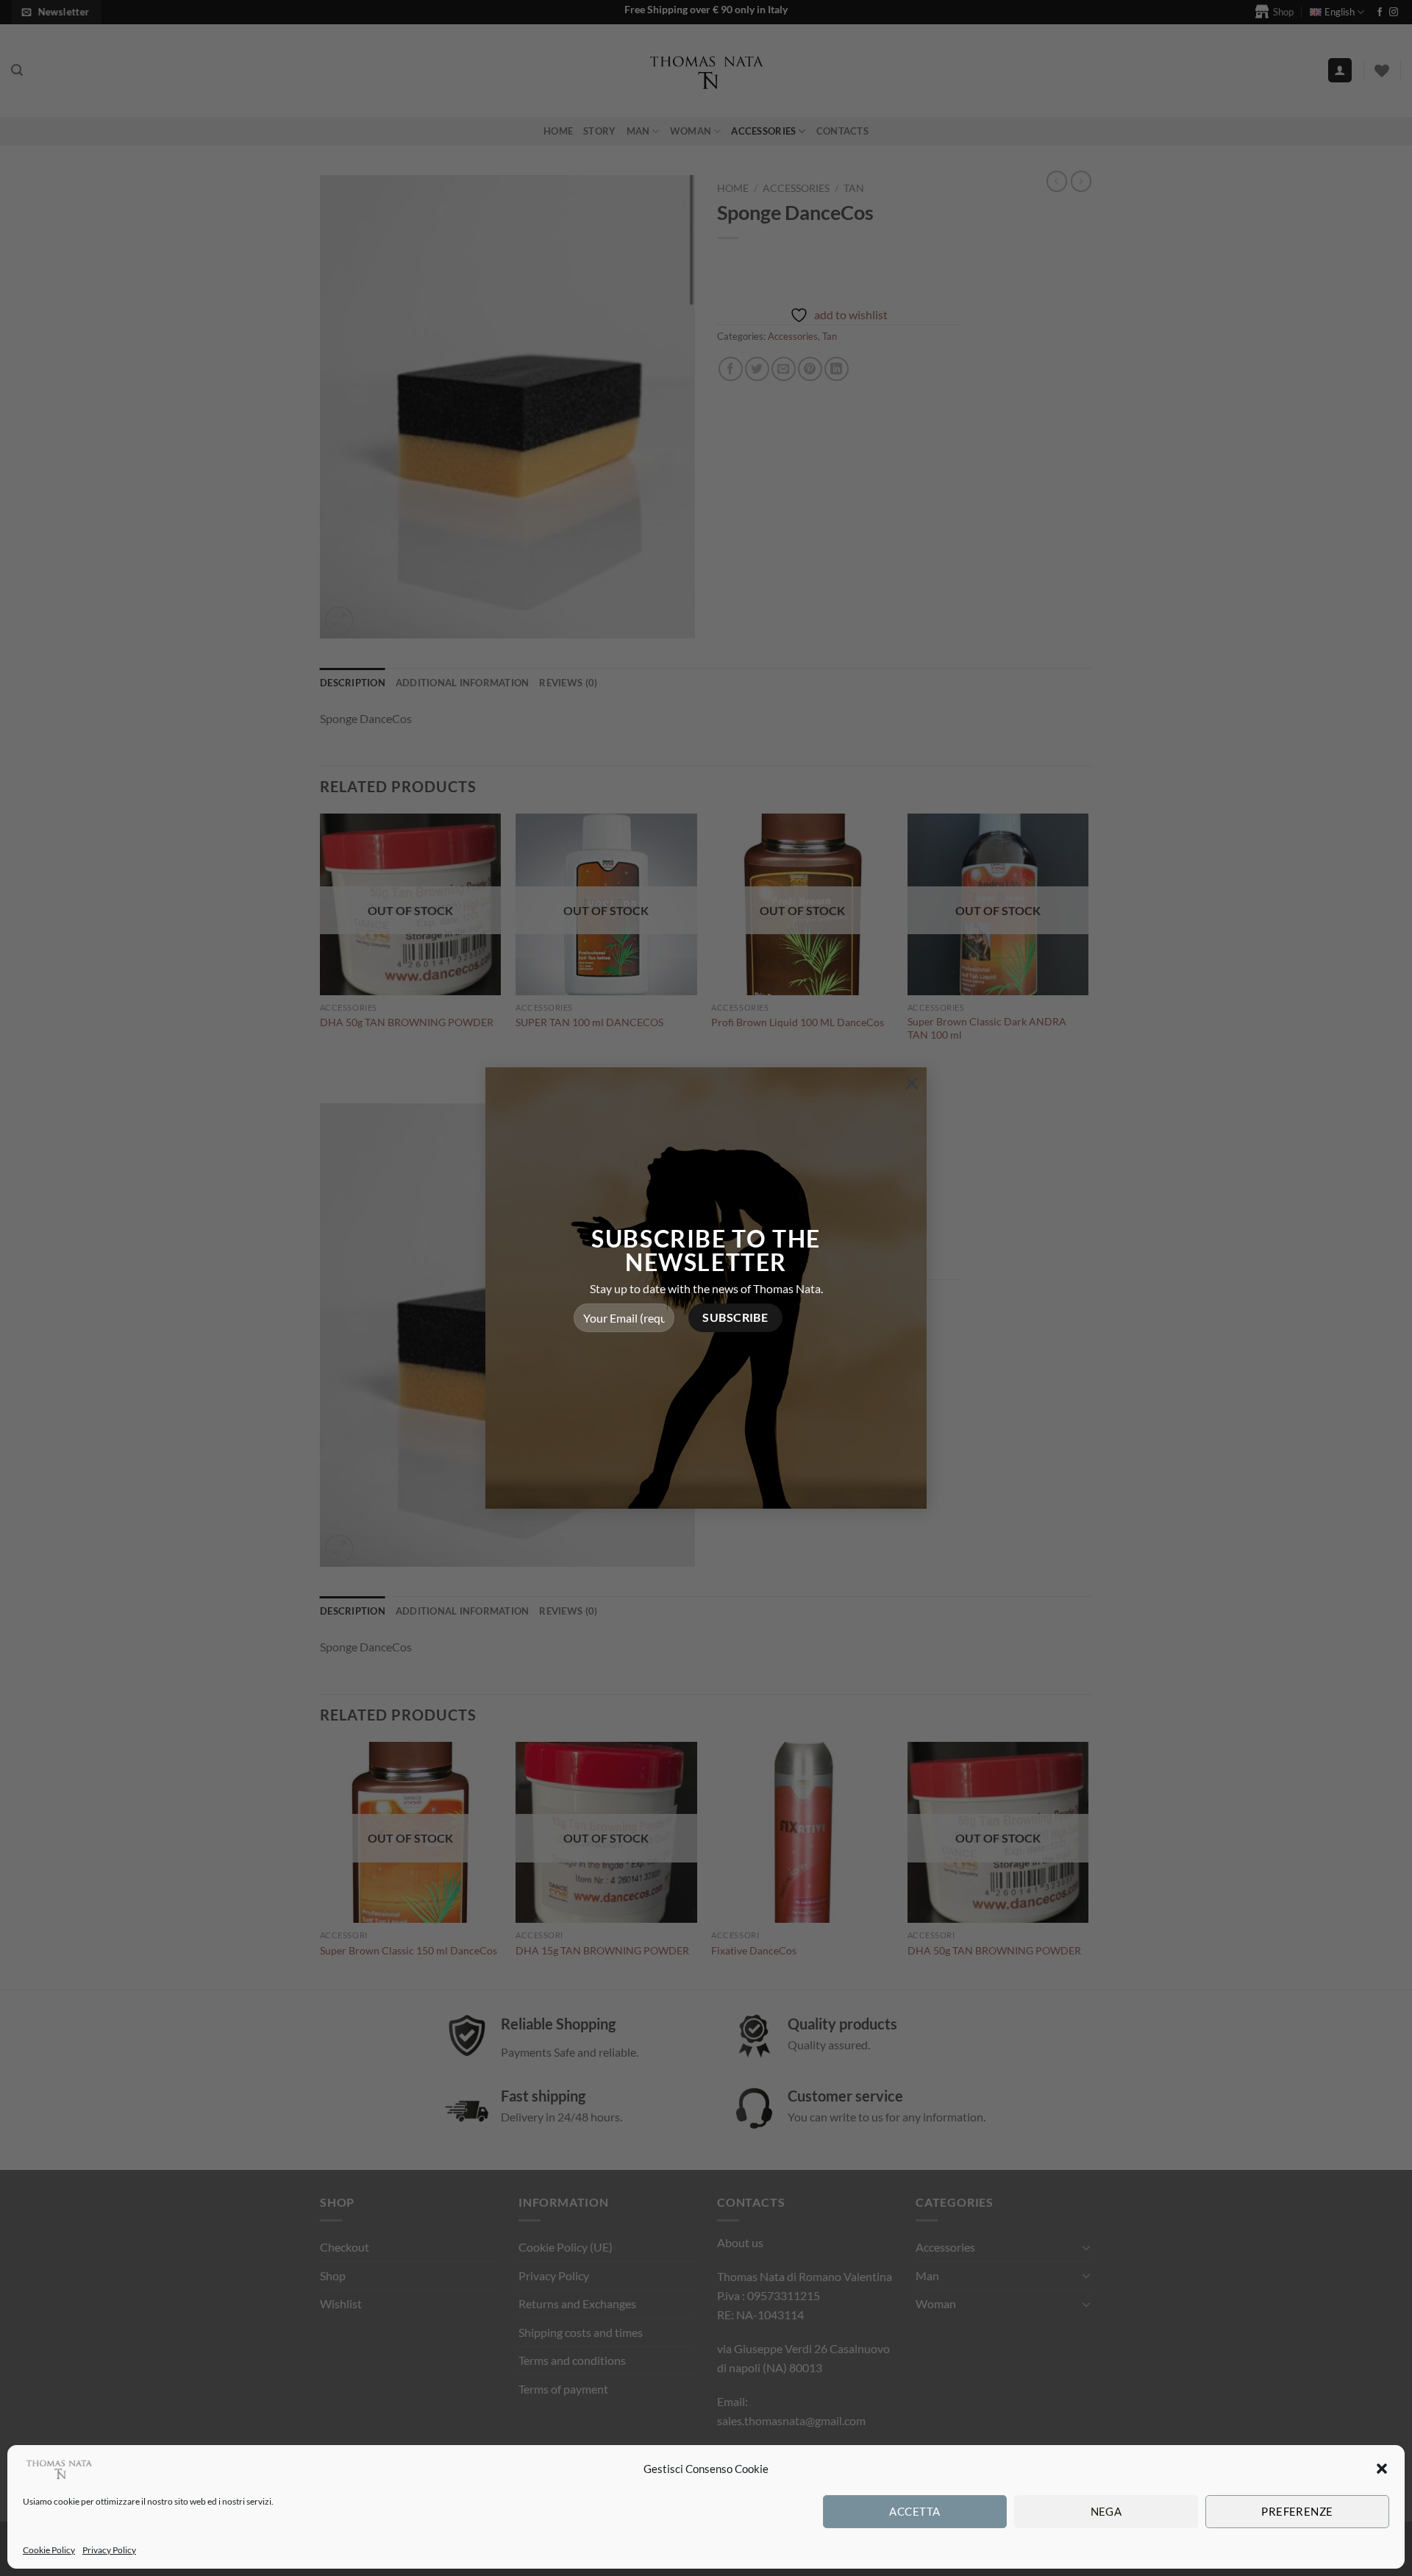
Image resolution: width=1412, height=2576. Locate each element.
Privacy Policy (109, 2550)
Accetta (914, 2511)
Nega (1106, 2511)
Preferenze (1297, 2511)
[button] (1382, 2469)
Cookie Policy (49, 2550)
